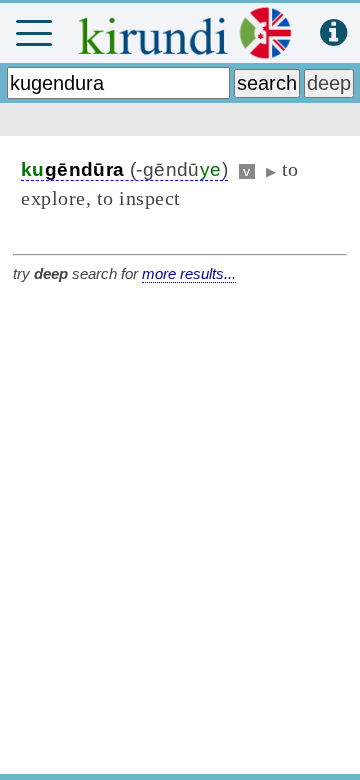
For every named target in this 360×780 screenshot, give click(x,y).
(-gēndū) (124, 169)
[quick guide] (333, 33)
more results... (189, 273)
